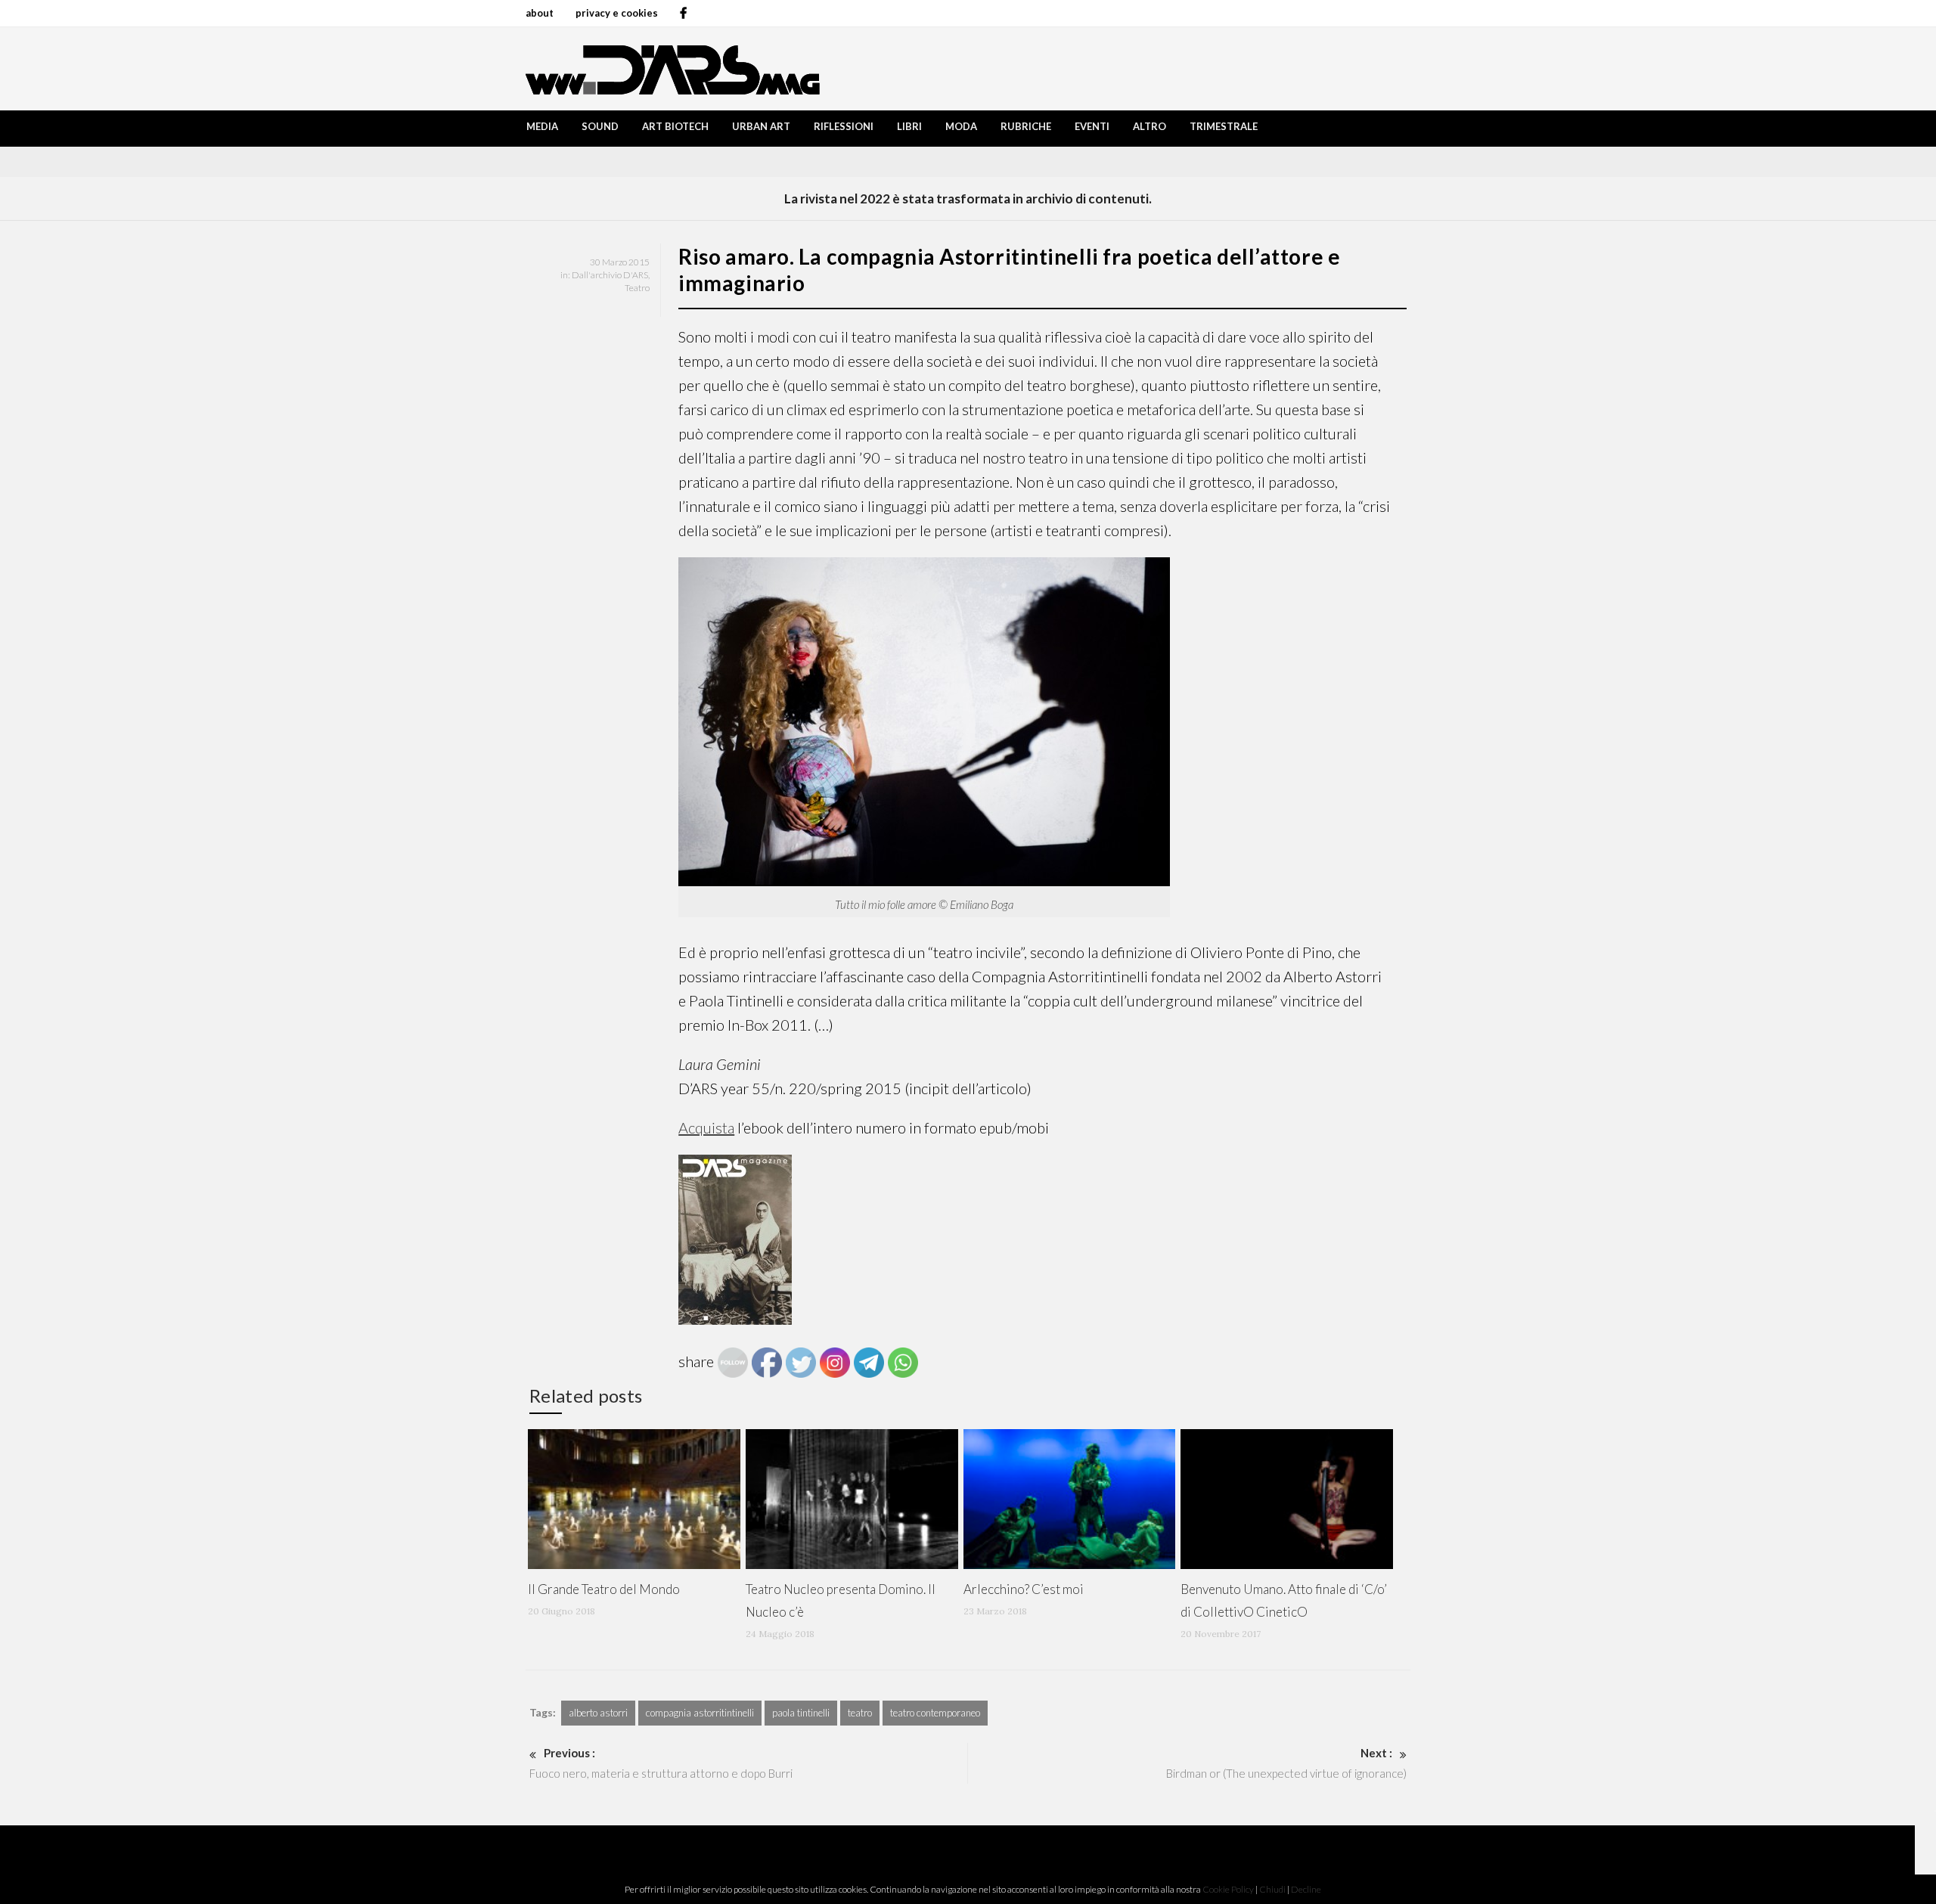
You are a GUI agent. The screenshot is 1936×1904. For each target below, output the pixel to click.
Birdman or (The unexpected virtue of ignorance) (1286, 1763)
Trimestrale (1224, 126)
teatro (860, 1713)
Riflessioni (844, 126)
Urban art (761, 126)
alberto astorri (598, 1713)
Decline (1306, 1889)
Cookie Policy (1228, 1889)
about (540, 13)
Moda (961, 126)
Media (542, 126)
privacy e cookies (617, 13)
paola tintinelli (801, 1713)
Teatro (637, 288)
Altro (1149, 126)
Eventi (1092, 126)
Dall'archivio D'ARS (610, 275)
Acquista (706, 1127)
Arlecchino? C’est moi (1024, 1589)
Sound (600, 126)
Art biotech (675, 126)
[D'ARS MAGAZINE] (669, 68)
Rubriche (1026, 126)
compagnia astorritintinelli (700, 1713)
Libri (909, 126)
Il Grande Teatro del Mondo (604, 1589)
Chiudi (1272, 1889)
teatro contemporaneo (935, 1713)
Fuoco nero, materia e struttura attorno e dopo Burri (661, 1763)
